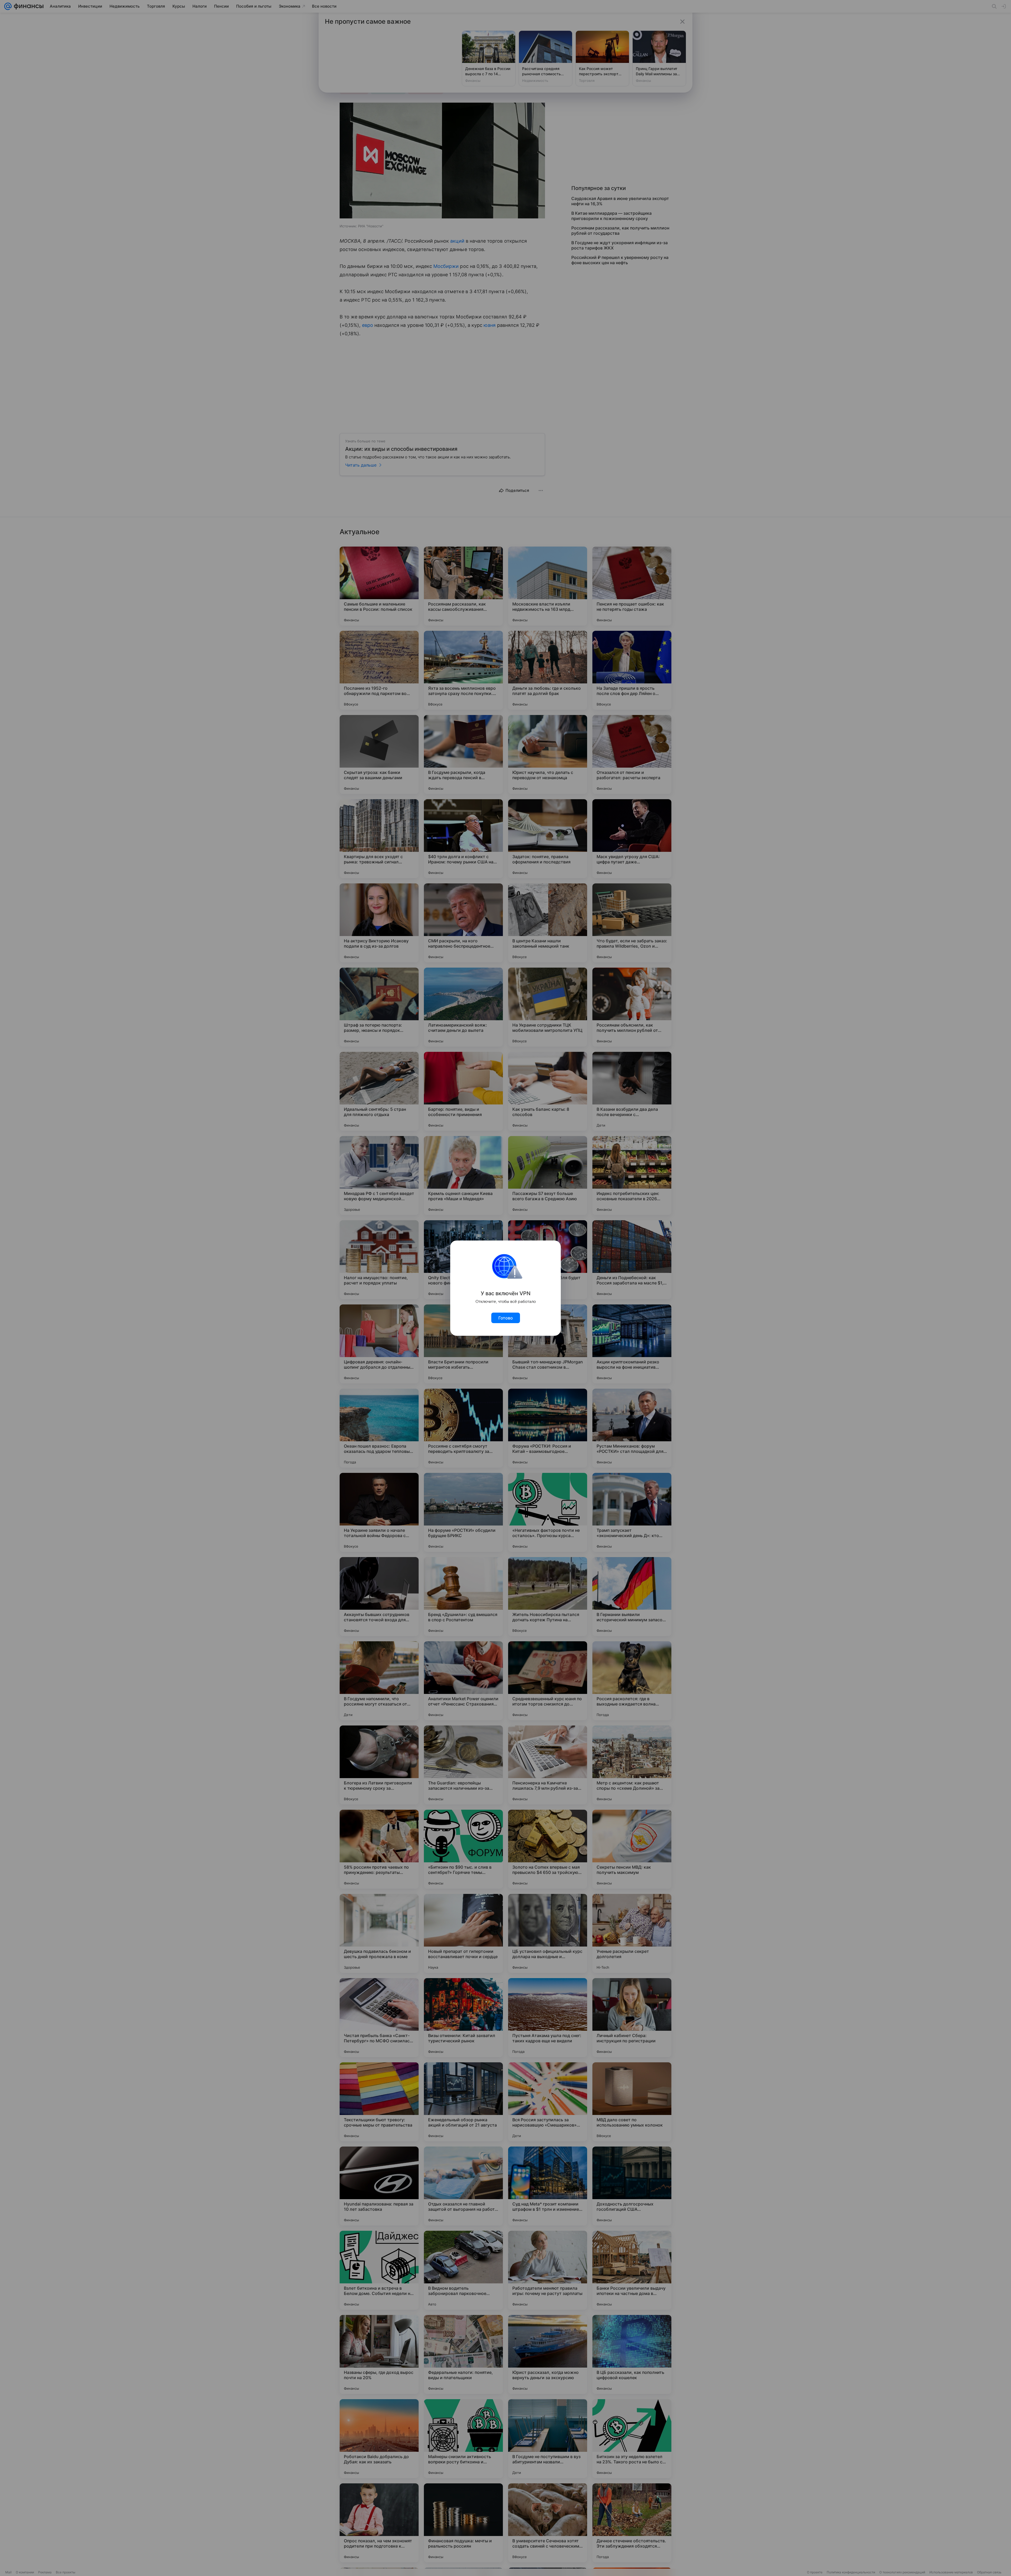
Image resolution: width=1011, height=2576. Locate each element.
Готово (506, 1318)
